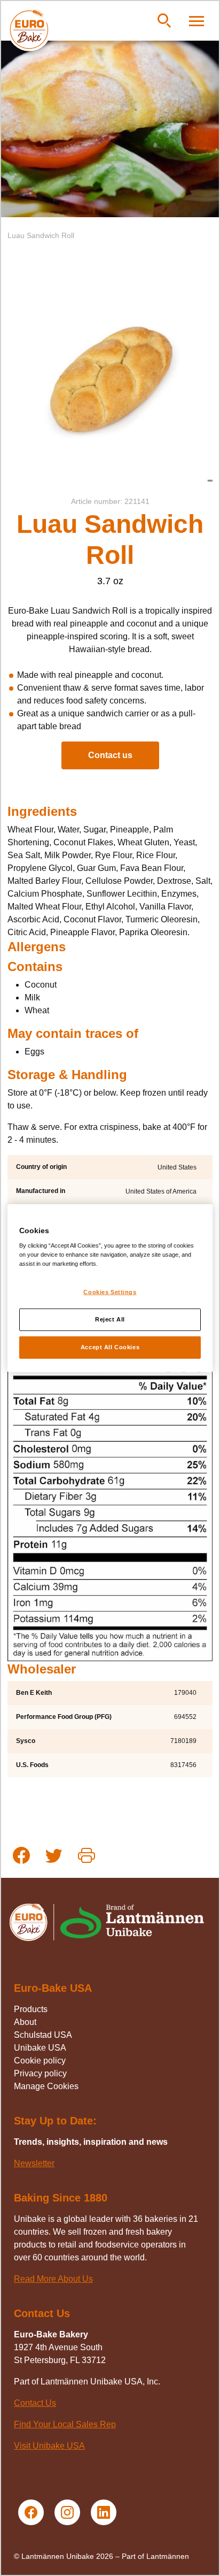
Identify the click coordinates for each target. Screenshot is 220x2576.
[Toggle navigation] (197, 21)
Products (31, 2009)
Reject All (110, 1319)
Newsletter (34, 2163)
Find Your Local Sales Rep (65, 2424)
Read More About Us (53, 2279)
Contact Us (35, 2403)
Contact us (110, 755)
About (25, 2022)
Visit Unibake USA (49, 2446)
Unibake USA (40, 2048)
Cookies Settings (110, 1292)
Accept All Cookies (110, 1347)
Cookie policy (40, 2061)
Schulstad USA (43, 2035)
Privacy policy (40, 2073)
